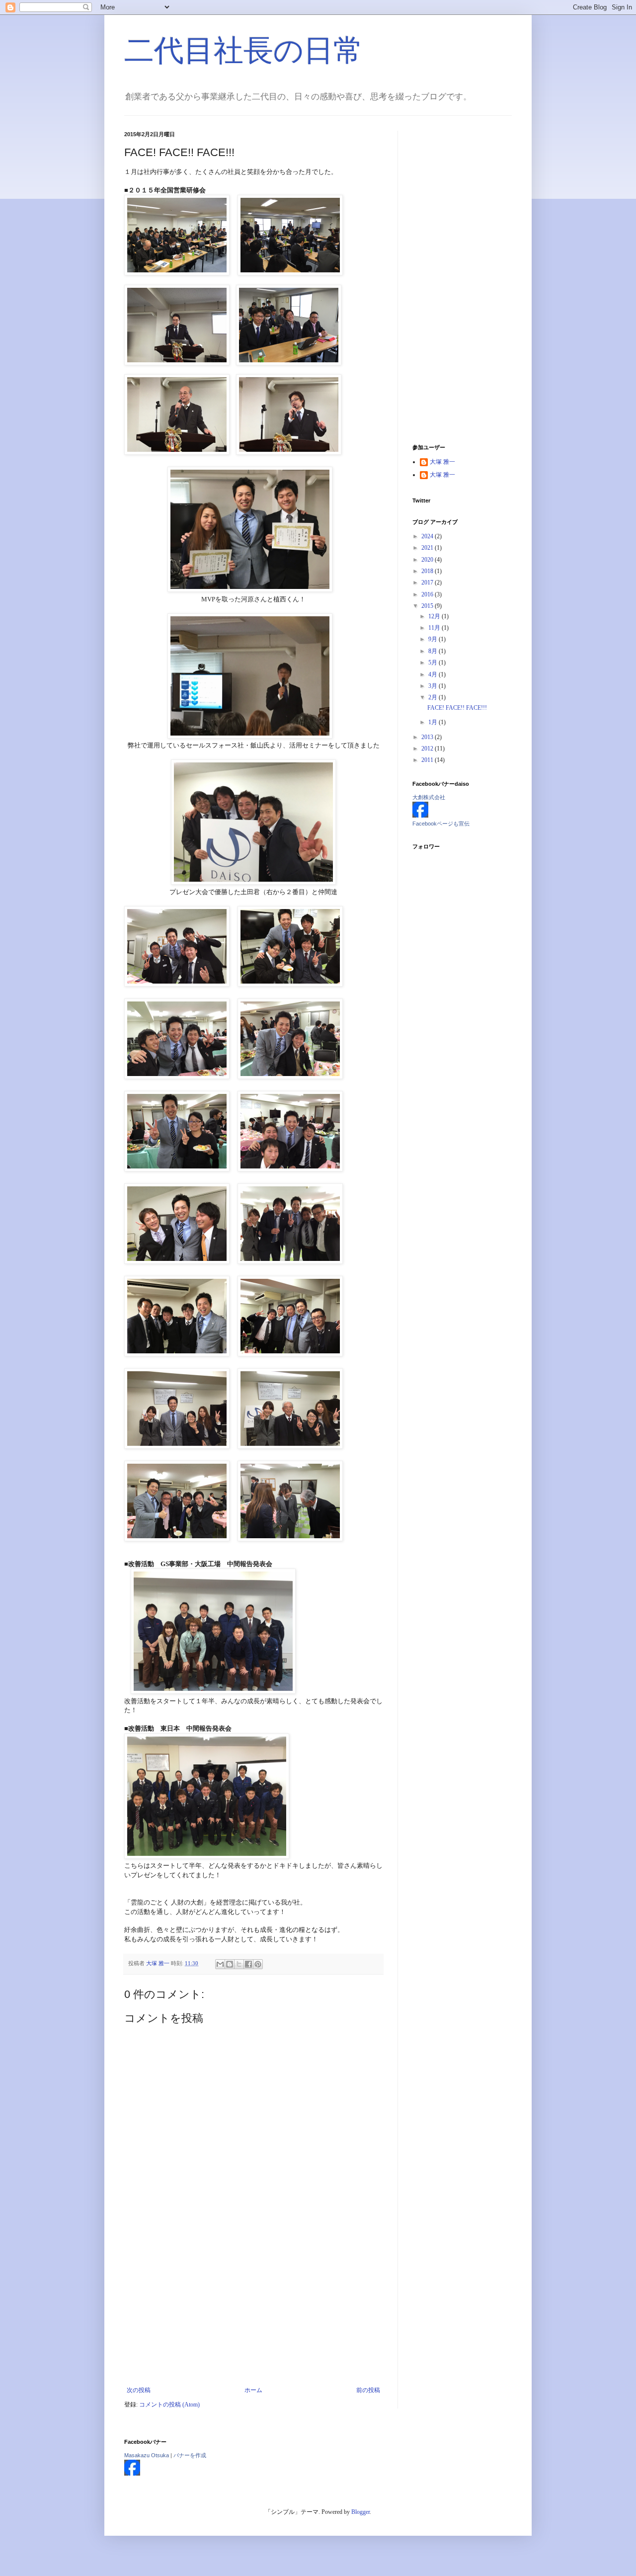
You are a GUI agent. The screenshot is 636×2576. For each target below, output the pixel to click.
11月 (435, 628)
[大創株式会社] (420, 816)
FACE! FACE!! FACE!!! (457, 708)
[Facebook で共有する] (248, 1964)
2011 (428, 760)
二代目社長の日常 (244, 50)
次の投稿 (139, 2390)
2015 (428, 606)
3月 (434, 686)
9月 (434, 639)
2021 (428, 548)
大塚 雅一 (442, 462)
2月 (434, 697)
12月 (435, 616)
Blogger (360, 2512)
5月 (434, 663)
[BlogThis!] (230, 1964)
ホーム (253, 2390)
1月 (434, 722)
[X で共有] (239, 1964)
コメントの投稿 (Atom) (169, 2405)
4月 (434, 674)
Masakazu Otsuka (147, 2455)
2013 (428, 737)
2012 (428, 748)
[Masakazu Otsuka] (132, 2474)
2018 (428, 571)
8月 (434, 651)
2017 (428, 582)
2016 (428, 594)
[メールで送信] (220, 1964)
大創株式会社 (429, 797)
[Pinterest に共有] (258, 1964)
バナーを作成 (190, 2455)
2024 (428, 536)
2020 (428, 560)
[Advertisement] (253, 2312)
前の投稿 (368, 2390)
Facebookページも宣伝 (441, 824)
